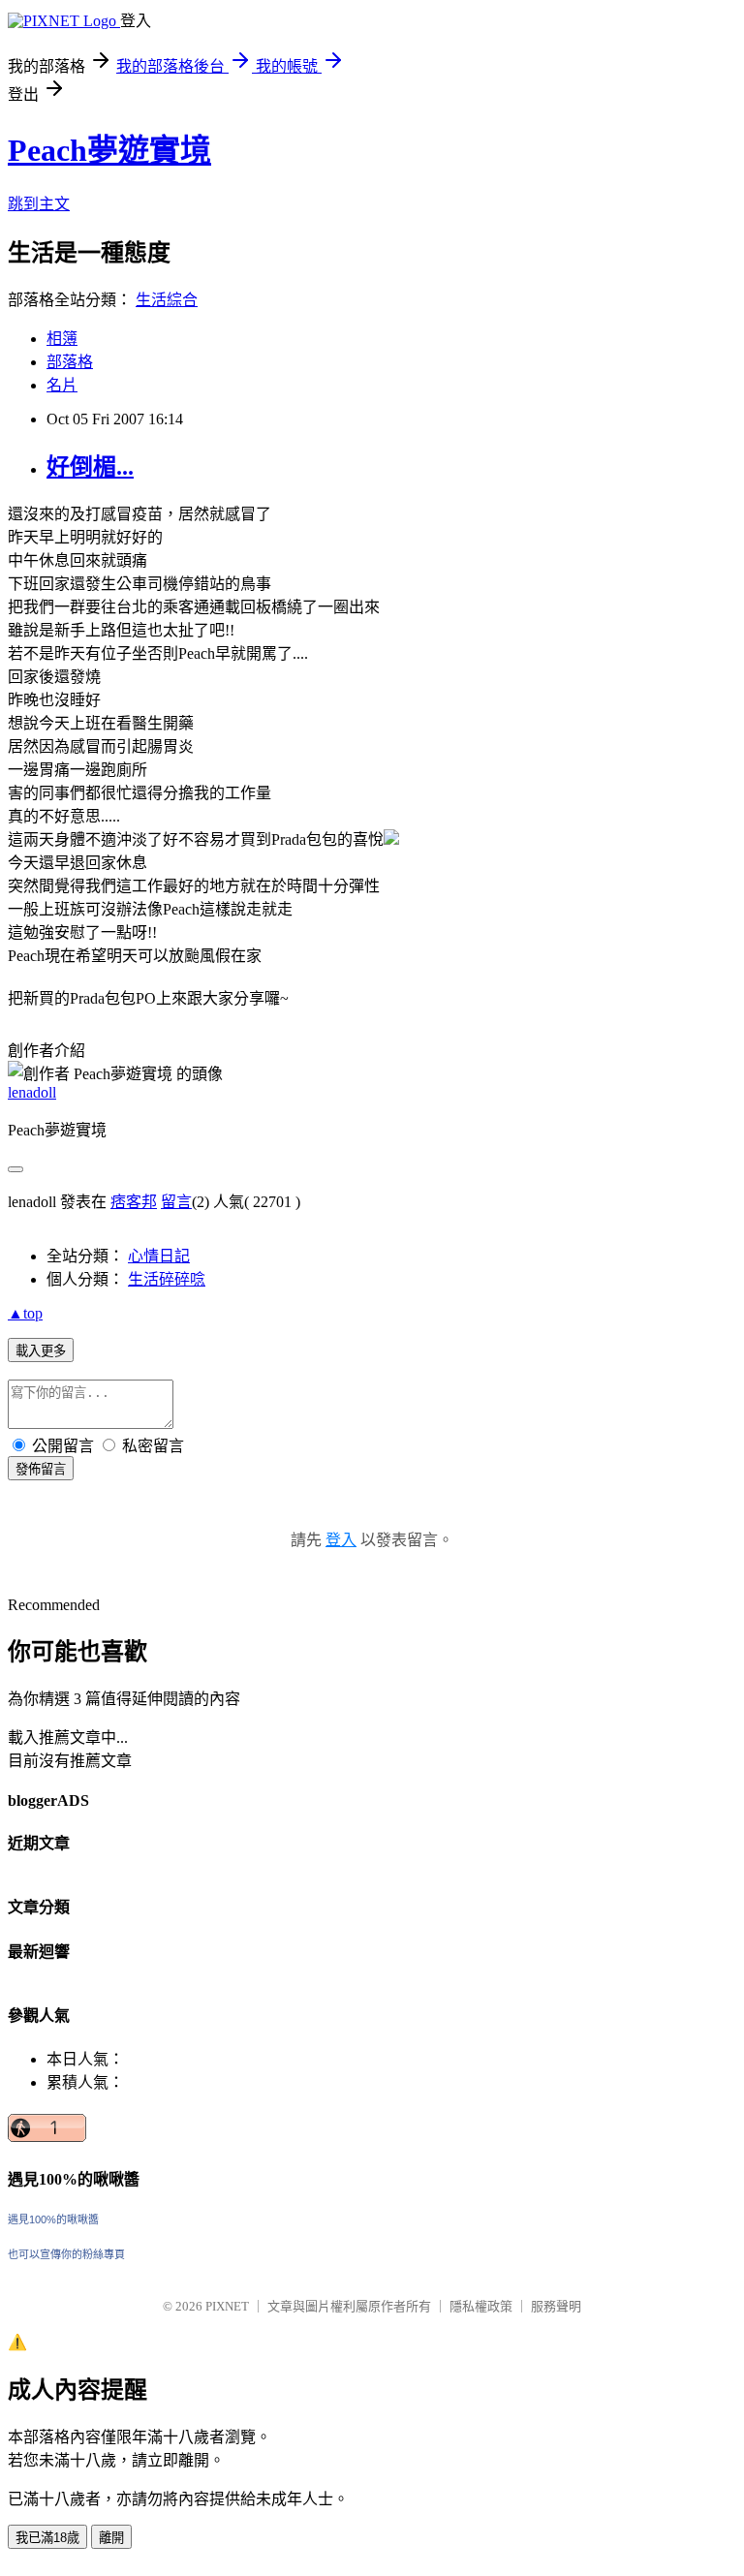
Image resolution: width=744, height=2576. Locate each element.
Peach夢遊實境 (109, 150)
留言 (176, 1202)
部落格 (70, 362)
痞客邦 (134, 1202)
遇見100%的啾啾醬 (53, 2219)
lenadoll (32, 1092)
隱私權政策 (481, 2306)
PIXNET (227, 2306)
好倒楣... (90, 467)
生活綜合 (167, 300)
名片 (62, 385)
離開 (111, 2538)
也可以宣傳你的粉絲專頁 (66, 2254)
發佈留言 (41, 1469)
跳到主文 (39, 204)
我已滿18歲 (47, 2538)
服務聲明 (556, 2306)
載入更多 (41, 1351)
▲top (25, 1313)
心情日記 (159, 1256)
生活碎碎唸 (167, 1279)
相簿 (62, 339)
